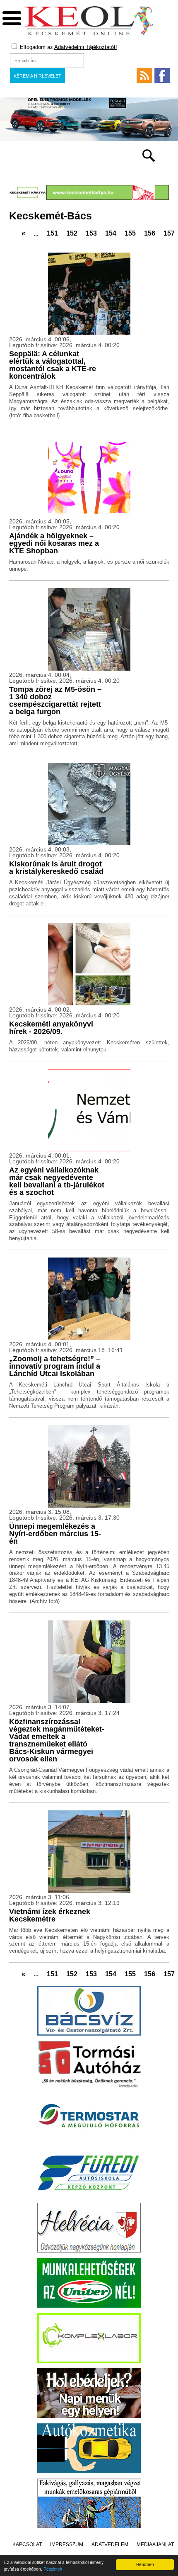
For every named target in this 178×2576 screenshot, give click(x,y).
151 (52, 233)
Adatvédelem (110, 2544)
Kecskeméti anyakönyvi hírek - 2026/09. (51, 1028)
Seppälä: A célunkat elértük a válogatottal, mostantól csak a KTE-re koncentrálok (53, 365)
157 (169, 233)
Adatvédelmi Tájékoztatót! (86, 47)
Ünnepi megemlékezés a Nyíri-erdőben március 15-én (55, 1534)
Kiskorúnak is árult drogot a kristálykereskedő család (56, 868)
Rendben (145, 2564)
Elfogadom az (68, 47)
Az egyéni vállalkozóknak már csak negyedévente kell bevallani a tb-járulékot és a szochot (57, 1181)
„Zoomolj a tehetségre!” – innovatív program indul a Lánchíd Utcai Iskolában (55, 1366)
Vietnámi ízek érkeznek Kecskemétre (50, 1915)
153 (91, 233)
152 (72, 233)
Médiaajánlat (155, 2544)
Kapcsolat (27, 2544)
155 (130, 233)
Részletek (53, 2569)
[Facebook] (162, 75)
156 (150, 233)
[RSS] (144, 75)
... (36, 233)
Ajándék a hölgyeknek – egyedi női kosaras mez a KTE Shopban (54, 543)
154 (111, 233)
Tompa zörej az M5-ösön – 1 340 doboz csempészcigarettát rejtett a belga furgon (55, 701)
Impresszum (67, 2544)
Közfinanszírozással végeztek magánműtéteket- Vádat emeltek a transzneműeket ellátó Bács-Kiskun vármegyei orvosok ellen (57, 1740)
